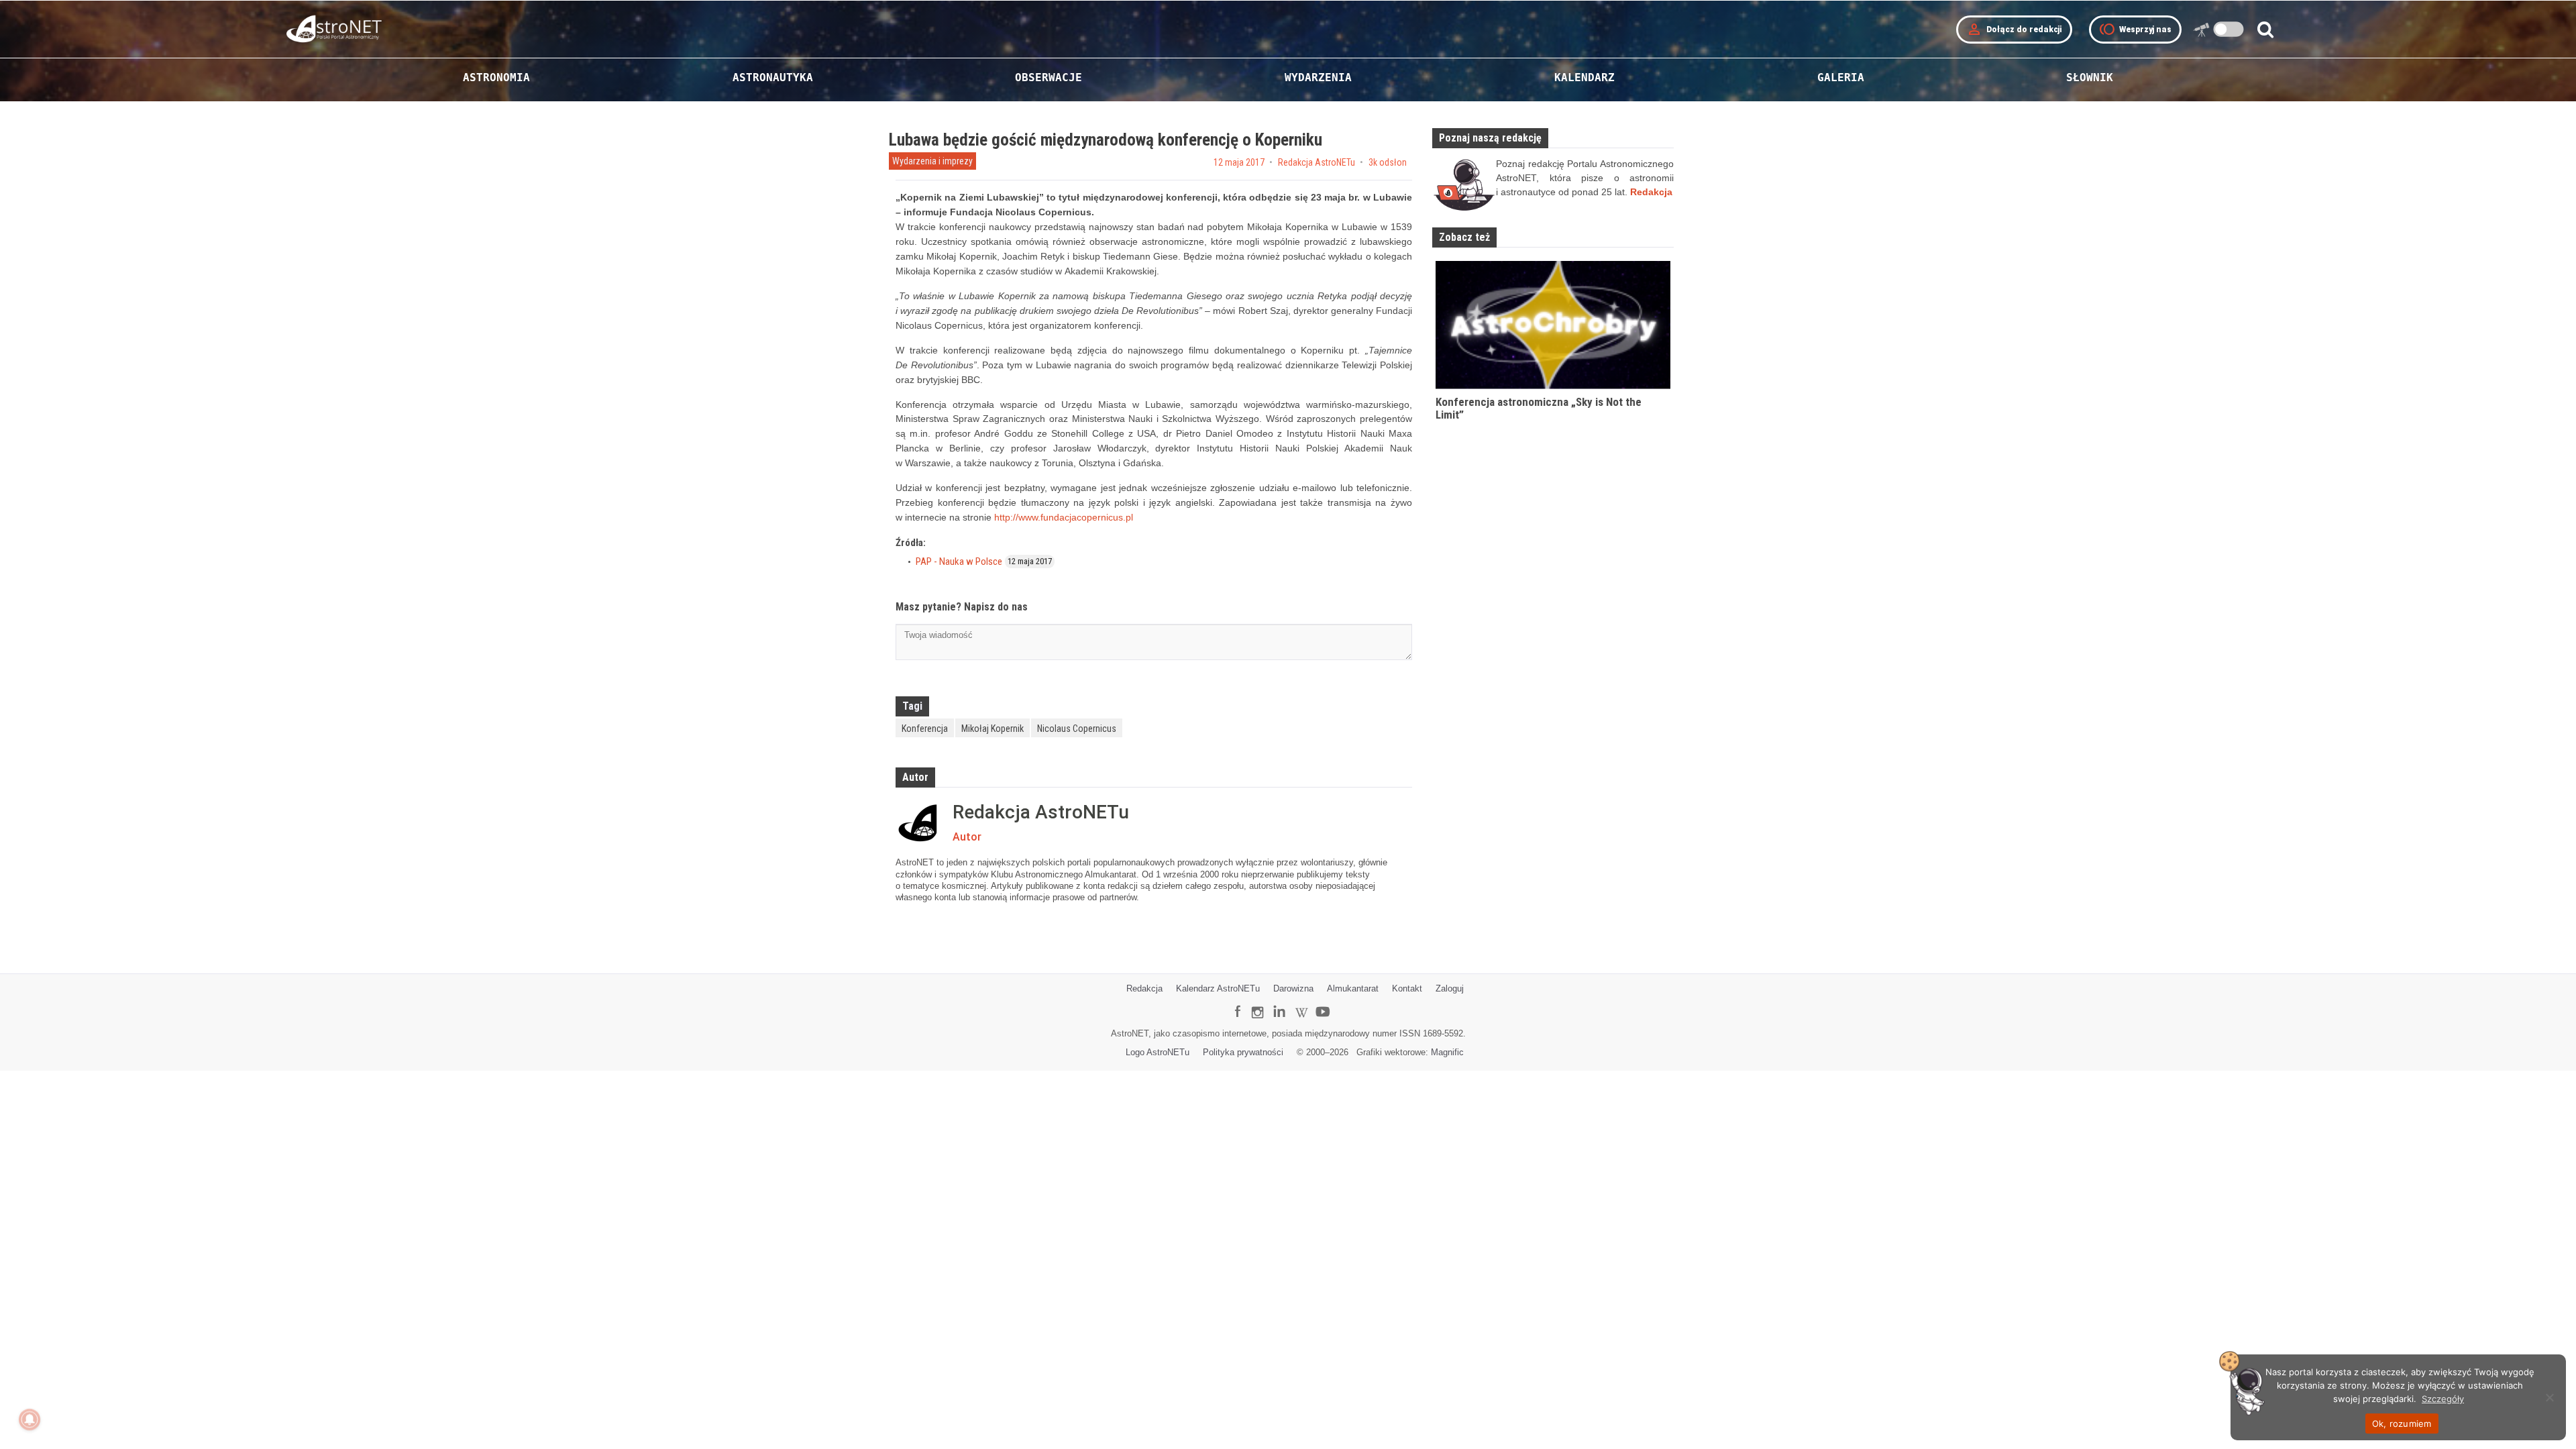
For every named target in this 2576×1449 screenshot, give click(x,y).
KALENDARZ (1585, 77)
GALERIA (1841, 77)
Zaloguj (1450, 988)
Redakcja (1144, 988)
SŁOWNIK (2090, 77)
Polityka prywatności (1243, 1052)
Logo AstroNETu (1158, 1052)
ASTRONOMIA (496, 77)
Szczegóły (2443, 1399)
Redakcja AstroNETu (1317, 162)
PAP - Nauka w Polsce (959, 561)
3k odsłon (1388, 162)
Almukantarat (1353, 988)
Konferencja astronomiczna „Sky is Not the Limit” (1539, 408)
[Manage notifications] (30, 1419)
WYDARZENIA (1318, 77)
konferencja (925, 729)
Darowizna (1293, 988)
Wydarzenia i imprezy (932, 161)
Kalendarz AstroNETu (1218, 988)
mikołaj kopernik (992, 729)
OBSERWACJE (1049, 77)
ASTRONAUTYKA (773, 77)
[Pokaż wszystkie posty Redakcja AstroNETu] (921, 823)
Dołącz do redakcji (2014, 30)
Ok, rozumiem (2402, 1424)
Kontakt (1407, 988)
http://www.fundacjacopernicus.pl (1064, 517)
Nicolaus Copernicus (1077, 729)
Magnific (1447, 1052)
